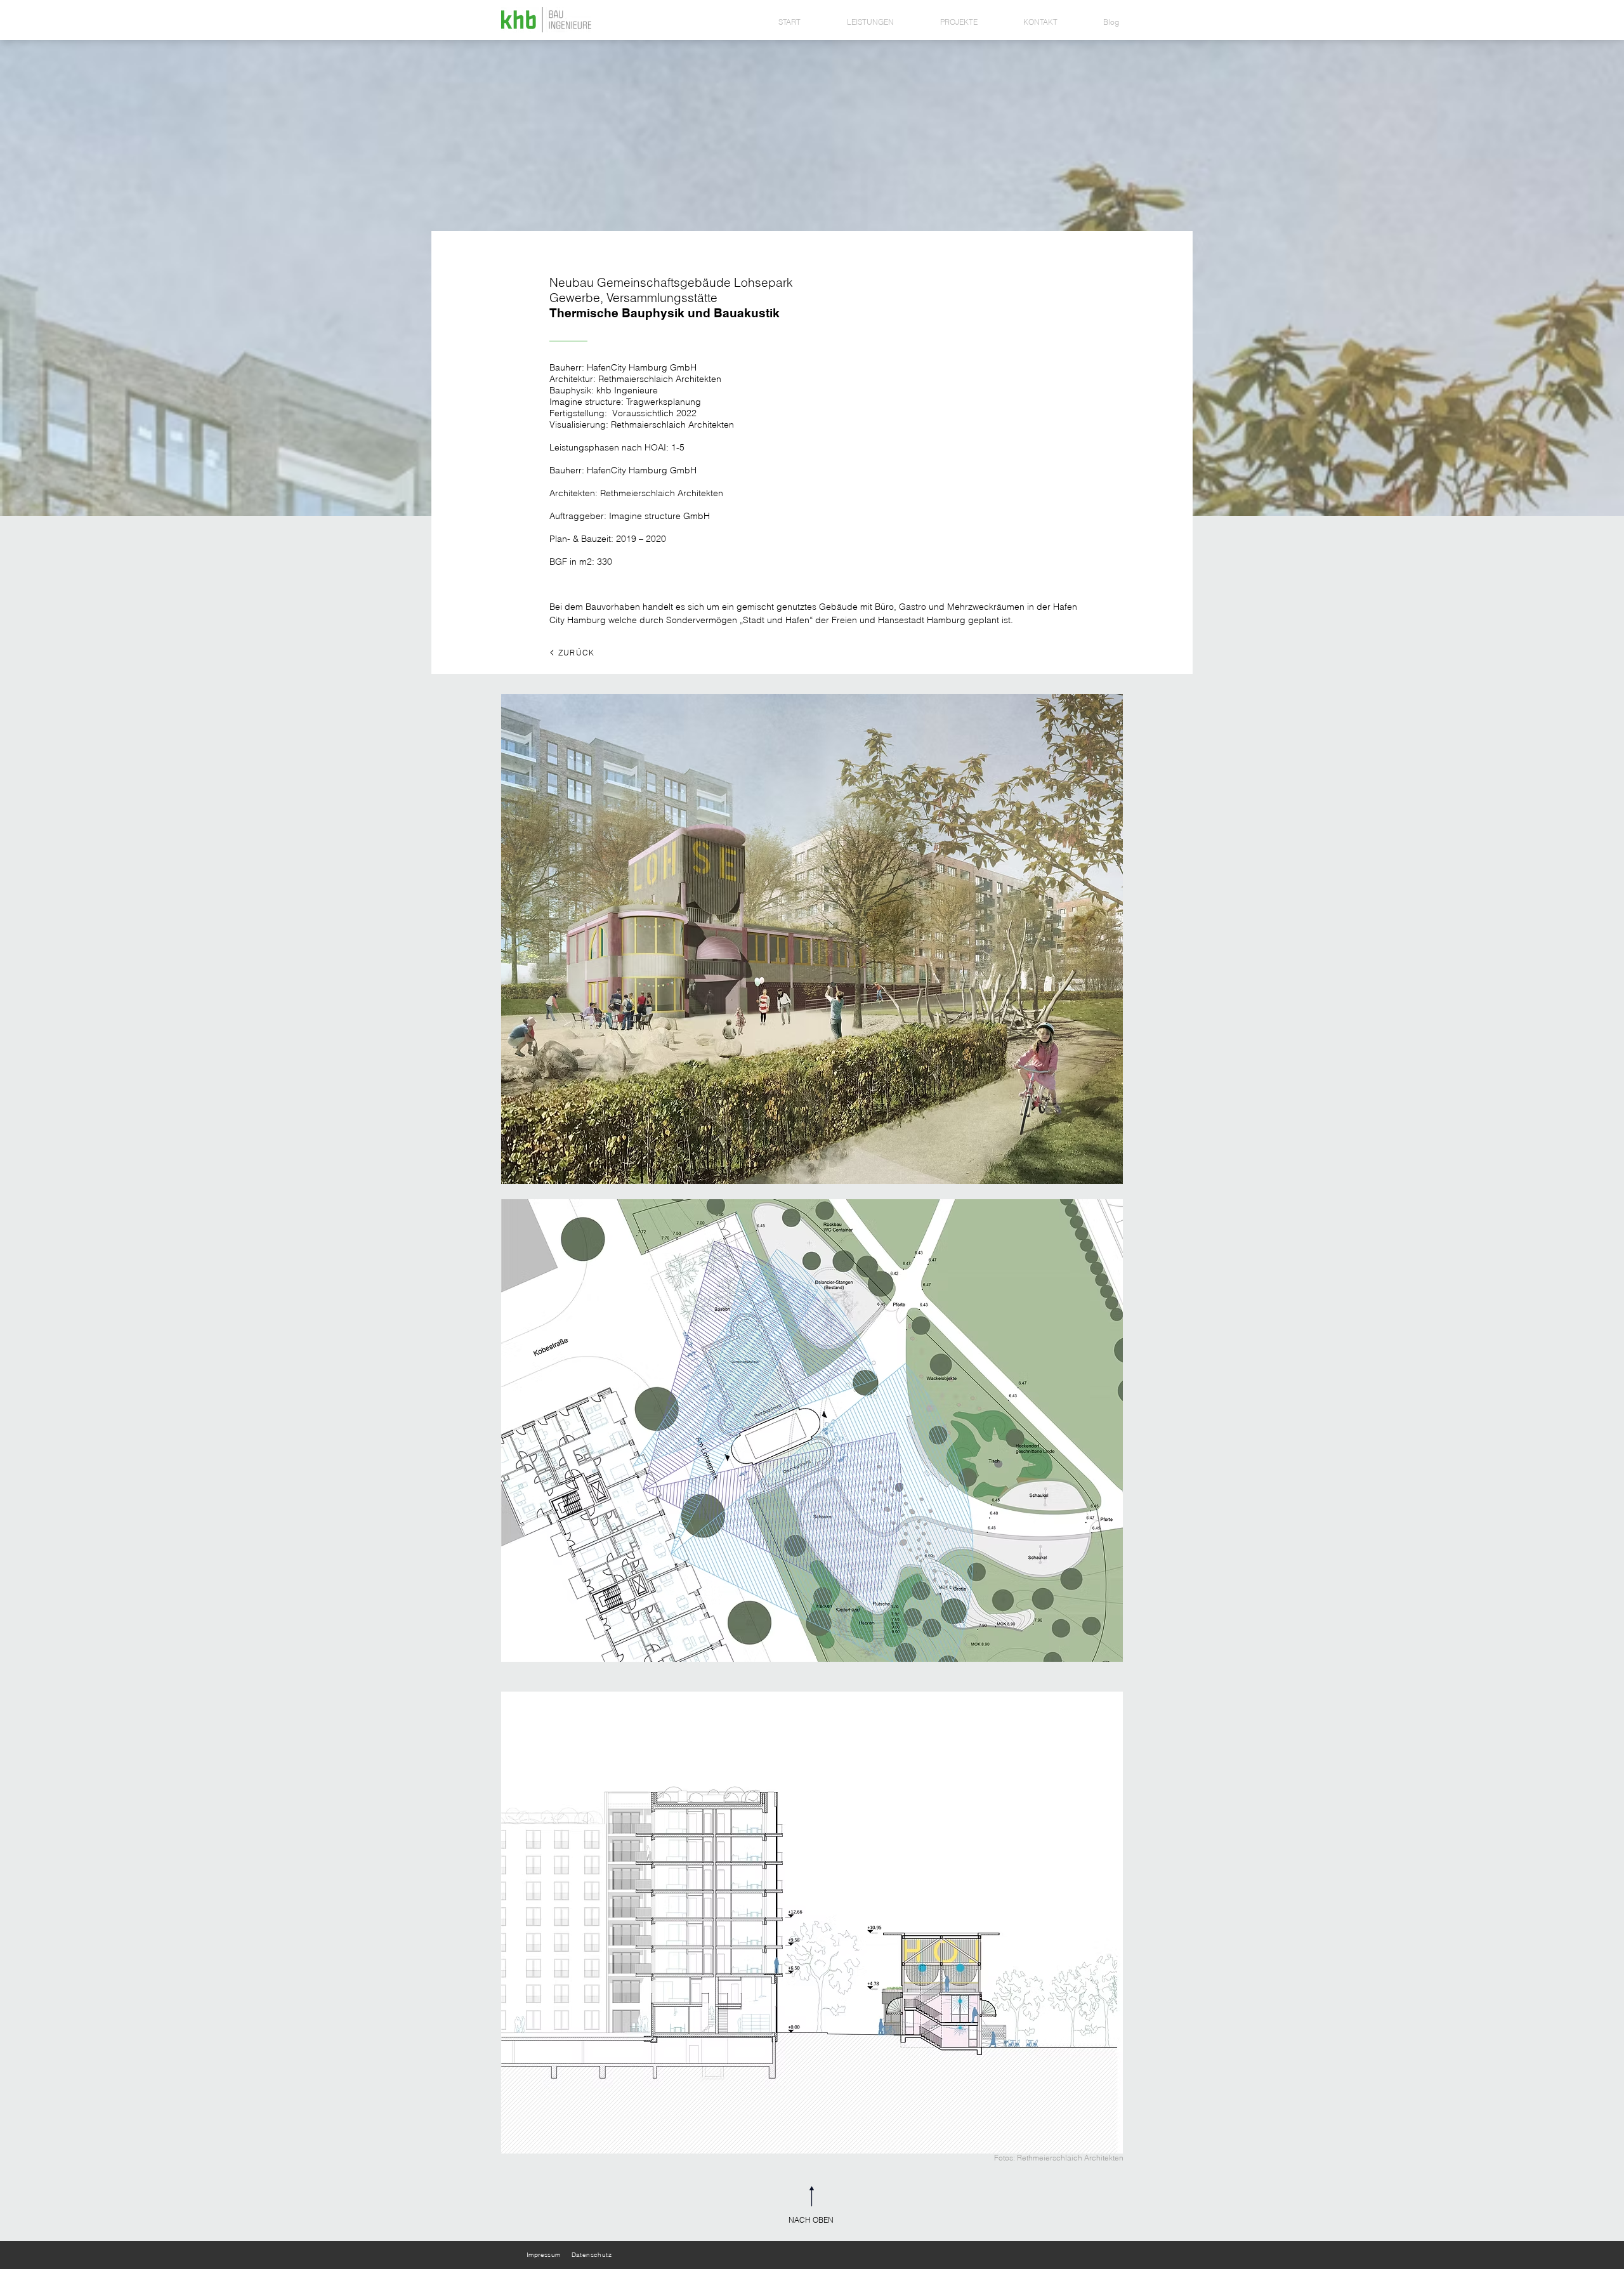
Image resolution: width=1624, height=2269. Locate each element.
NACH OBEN (812, 2220)
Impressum (545, 2255)
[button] (812, 939)
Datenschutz (592, 2255)
